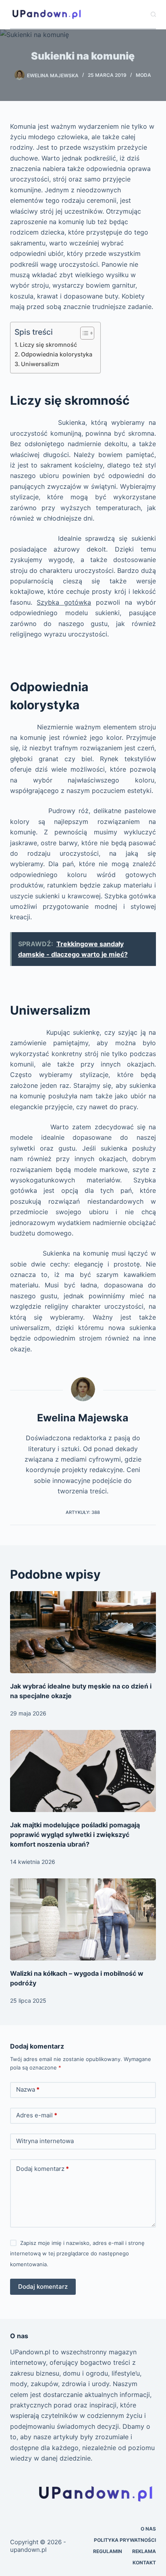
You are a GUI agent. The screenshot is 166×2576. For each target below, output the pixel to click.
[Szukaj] (153, 14)
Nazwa (28, 2089)
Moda (143, 75)
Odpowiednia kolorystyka (57, 354)
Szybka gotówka (64, 602)
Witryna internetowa (45, 2141)
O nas (148, 2529)
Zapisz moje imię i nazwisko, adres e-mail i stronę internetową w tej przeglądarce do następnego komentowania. (77, 2254)
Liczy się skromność (48, 345)
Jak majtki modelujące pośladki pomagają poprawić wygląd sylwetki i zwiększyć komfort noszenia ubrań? (75, 1835)
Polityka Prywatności (125, 2540)
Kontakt (144, 2563)
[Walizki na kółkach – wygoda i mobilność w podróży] (83, 1919)
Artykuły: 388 (83, 1512)
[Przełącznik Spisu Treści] (83, 333)
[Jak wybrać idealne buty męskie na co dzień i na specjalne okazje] (83, 1632)
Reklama (144, 2551)
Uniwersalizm (40, 364)
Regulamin (108, 2551)
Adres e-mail (37, 2115)
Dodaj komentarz (43, 2169)
